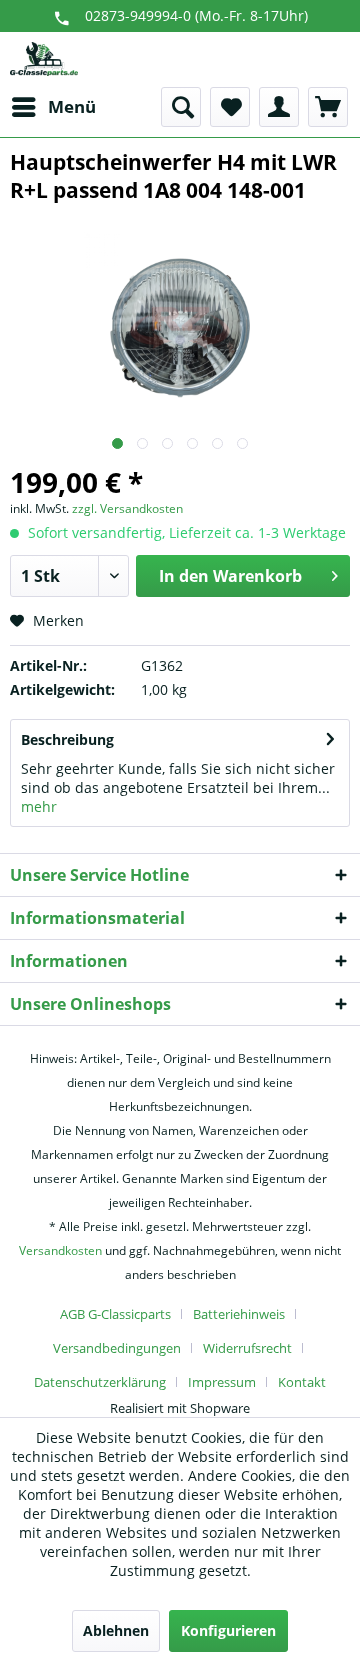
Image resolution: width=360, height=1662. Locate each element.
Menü (72, 106)
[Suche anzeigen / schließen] (181, 107)
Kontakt (302, 1382)
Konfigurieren (228, 1630)
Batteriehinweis (239, 1314)
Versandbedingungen (117, 1348)
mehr (39, 806)
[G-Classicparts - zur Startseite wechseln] (44, 59)
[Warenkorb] (328, 107)
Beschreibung (67, 739)
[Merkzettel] (230, 107)
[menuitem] (53, 107)
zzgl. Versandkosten (127, 508)
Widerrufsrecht (247, 1348)
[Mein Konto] (279, 107)
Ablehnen (116, 1630)
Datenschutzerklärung (100, 1382)
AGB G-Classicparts (115, 1314)
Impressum (222, 1382)
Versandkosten (60, 1250)
